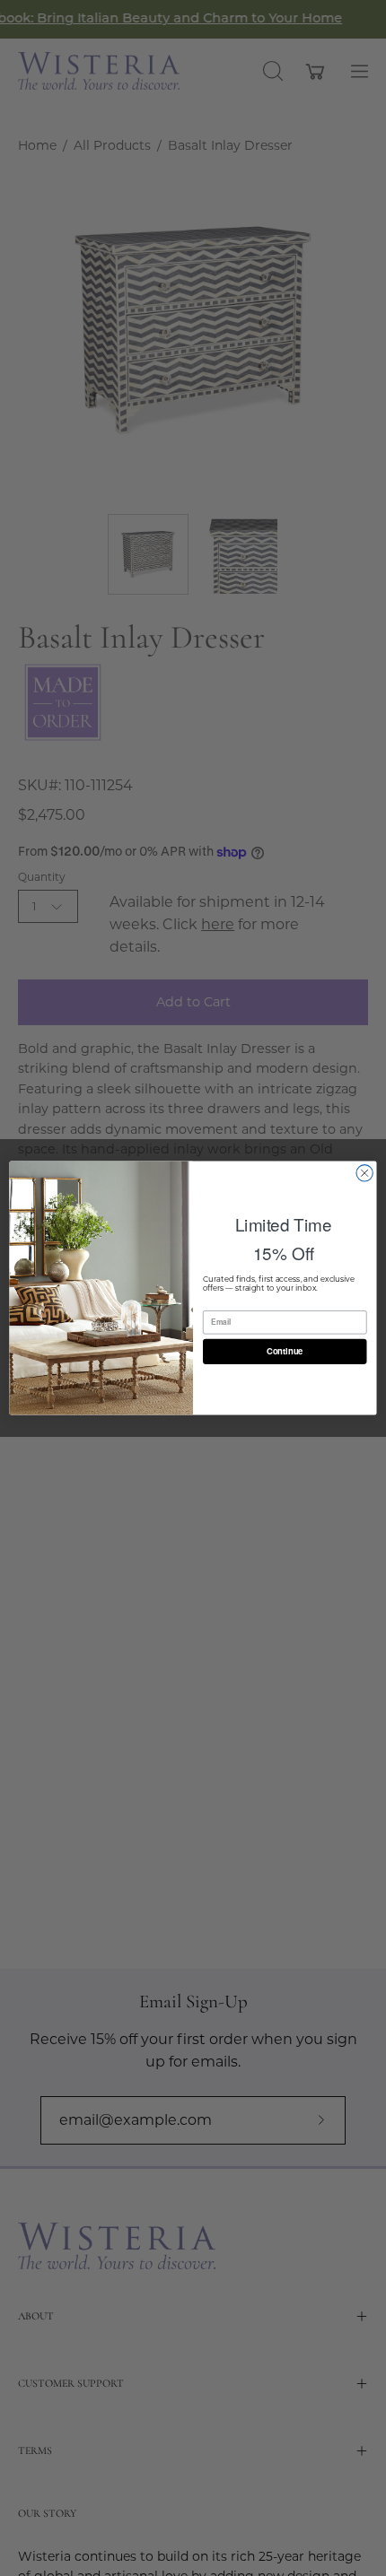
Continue (285, 1352)
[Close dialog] (364, 1173)
